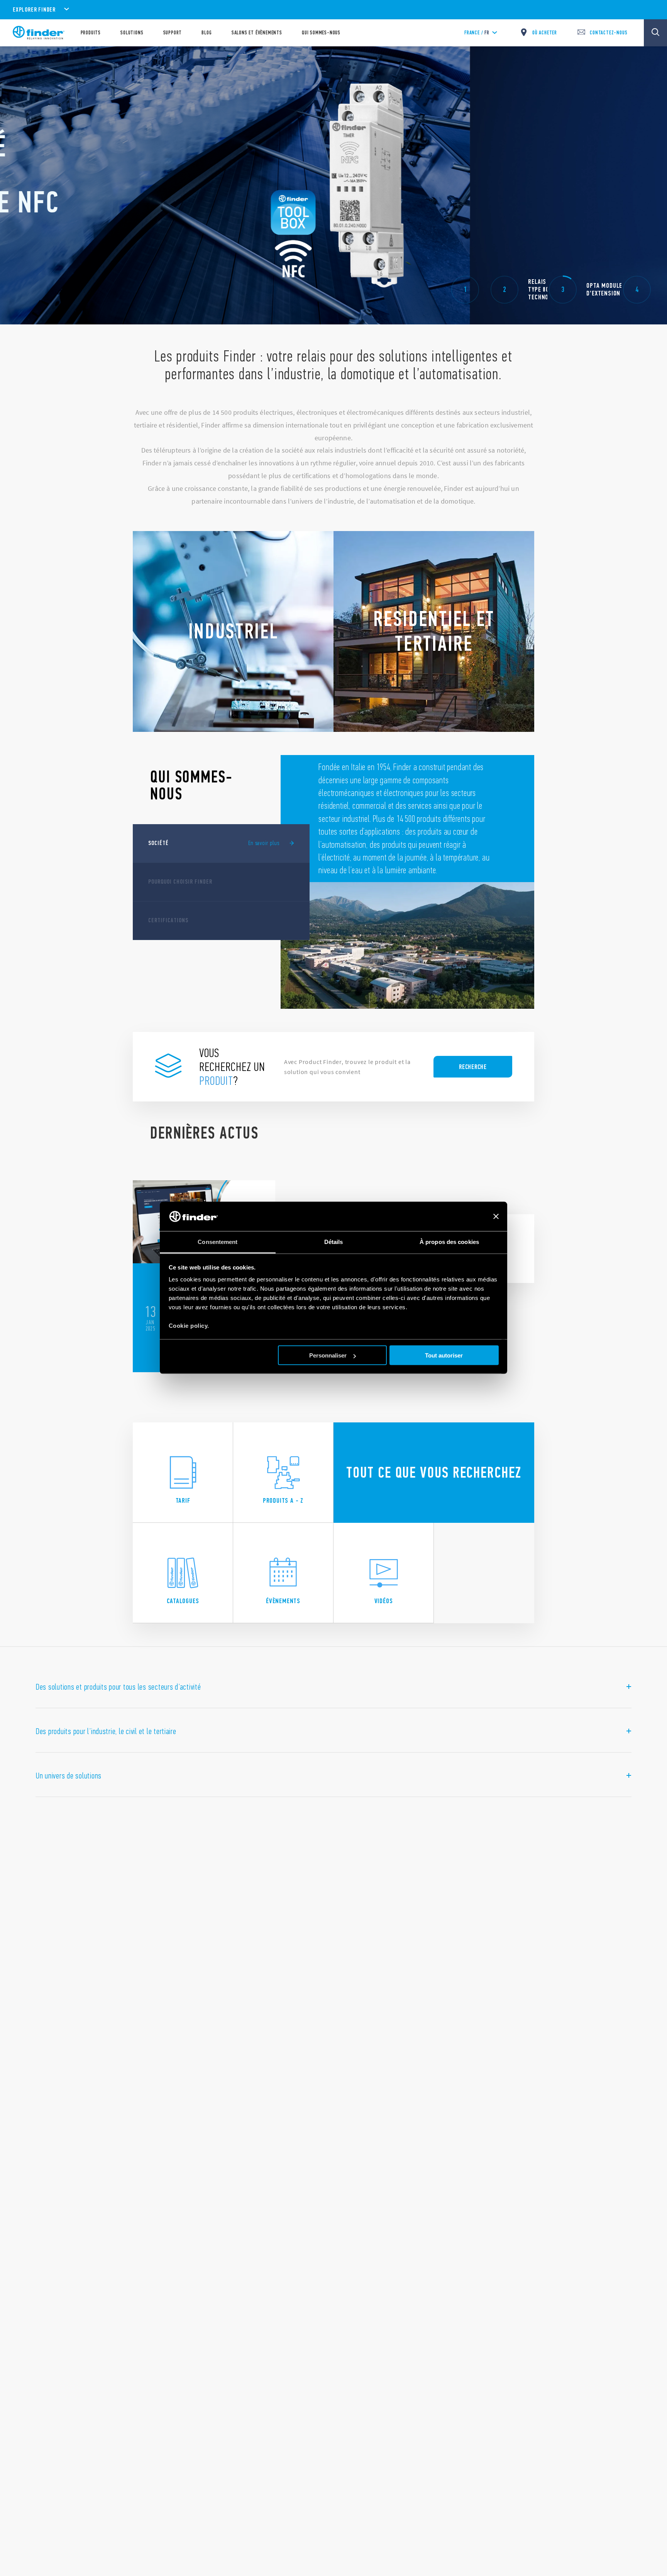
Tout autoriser (444, 1355)
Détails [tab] (334, 1242)
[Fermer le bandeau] (496, 1217)
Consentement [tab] (218, 1242)
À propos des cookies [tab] (449, 1242)
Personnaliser (328, 1355)
